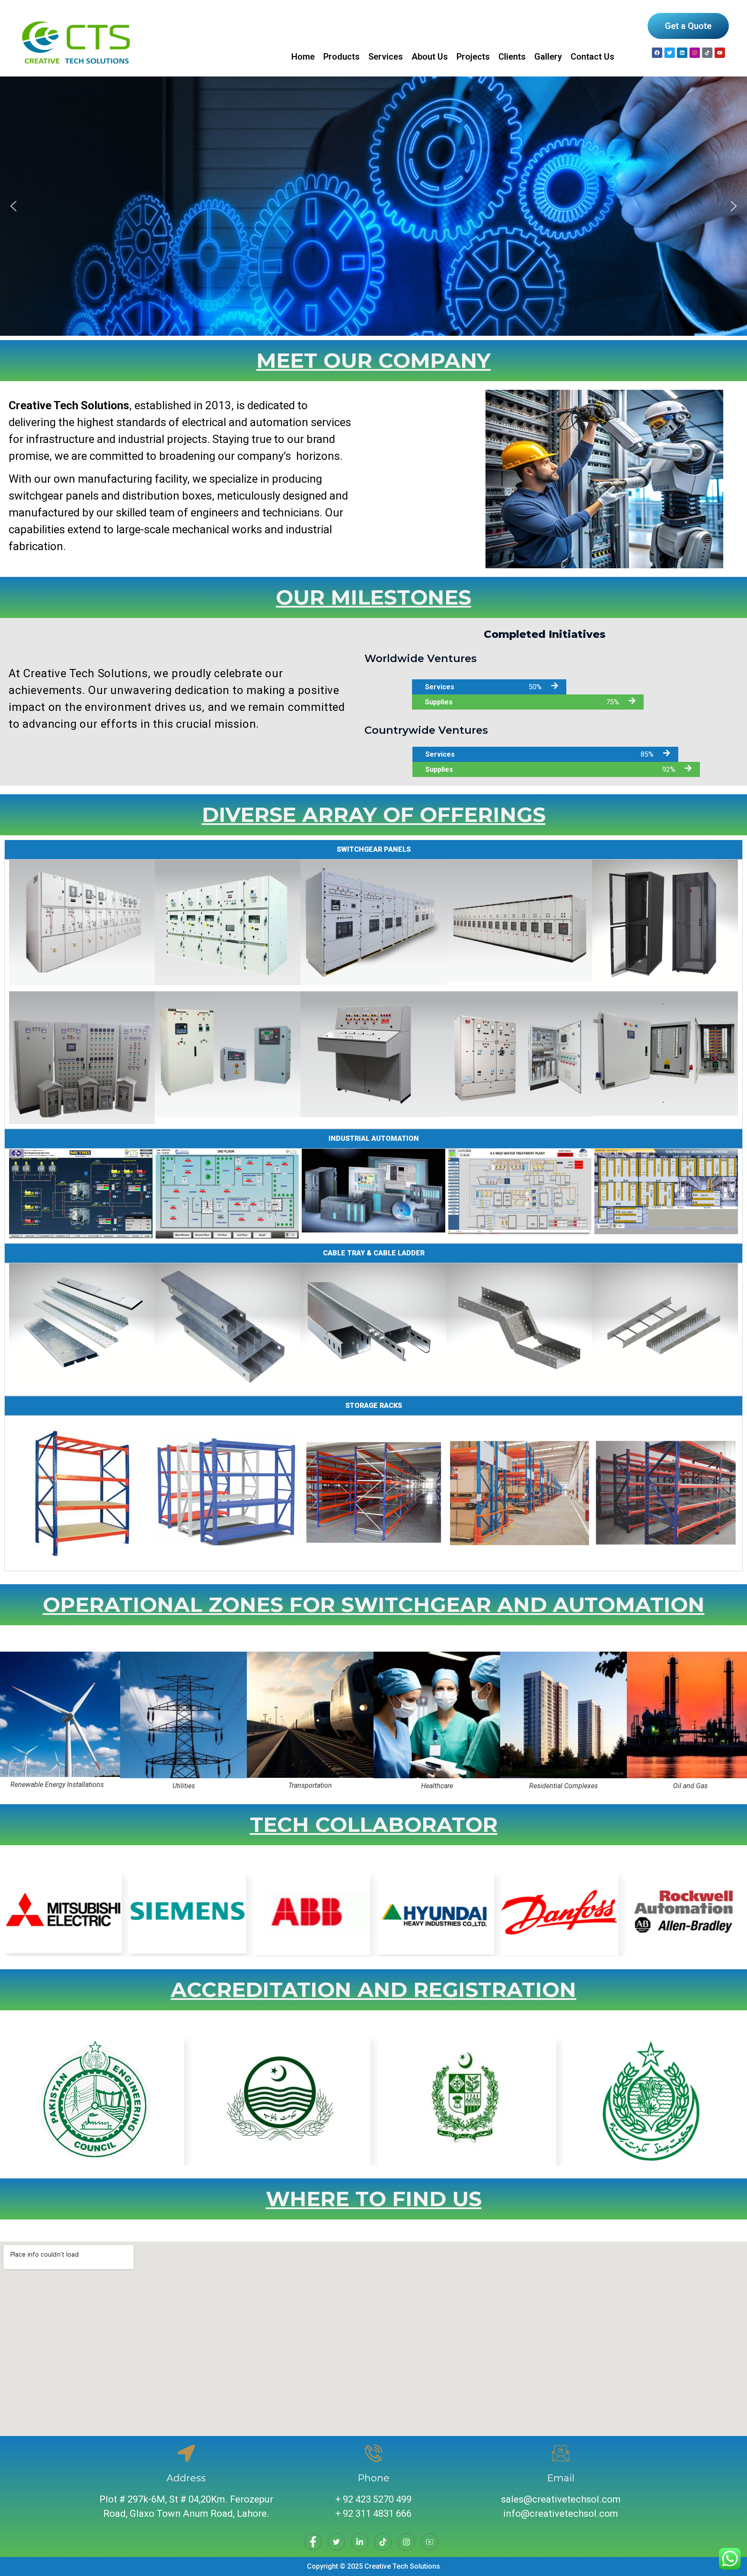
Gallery (548, 57)
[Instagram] (695, 53)
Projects (473, 57)
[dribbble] (383, 2542)
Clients (512, 57)
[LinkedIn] (360, 2542)
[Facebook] (657, 53)
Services (386, 57)
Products (342, 57)
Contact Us (592, 57)
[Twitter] (336, 2542)
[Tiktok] (707, 53)
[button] (13, 206)
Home (303, 57)
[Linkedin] (682, 53)
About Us (430, 57)
